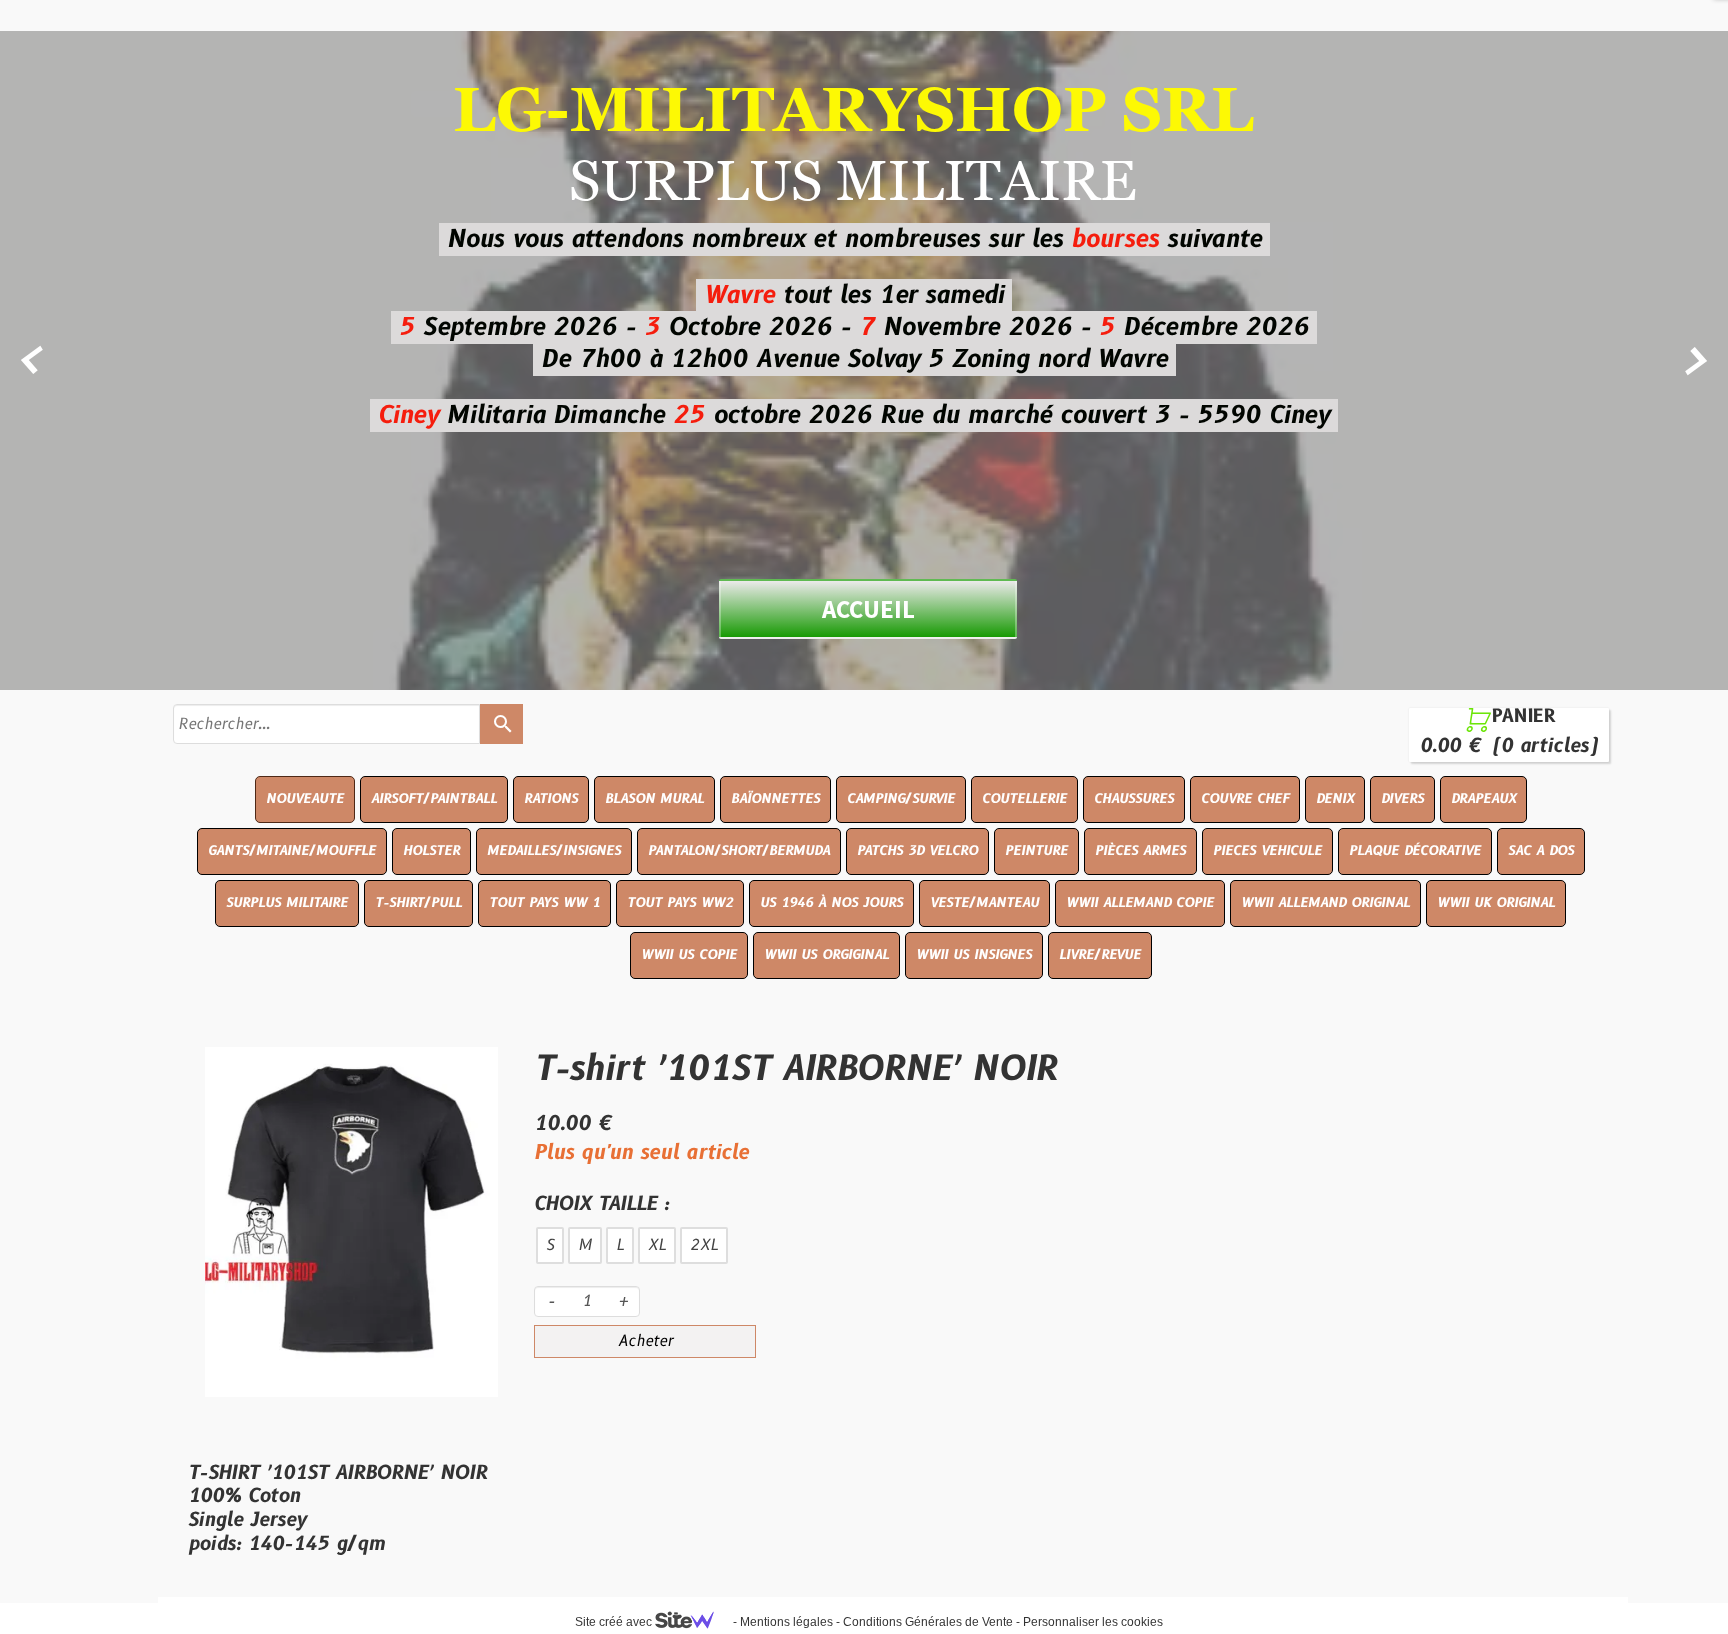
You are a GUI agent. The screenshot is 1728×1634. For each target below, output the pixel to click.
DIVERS (1402, 799)
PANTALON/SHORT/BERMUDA (739, 851)
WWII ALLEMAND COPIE (1140, 903)
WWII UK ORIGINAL (1496, 903)
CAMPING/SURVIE (901, 799)
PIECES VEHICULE (1267, 851)
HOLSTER (431, 851)
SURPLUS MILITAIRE (287, 903)
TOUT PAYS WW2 (680, 903)
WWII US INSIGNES (974, 955)
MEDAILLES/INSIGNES (554, 851)
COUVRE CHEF (1245, 799)
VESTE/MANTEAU (984, 903)
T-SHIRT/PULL (418, 903)
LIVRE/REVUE (1100, 955)
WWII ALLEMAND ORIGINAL (1325, 903)
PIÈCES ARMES (1140, 851)
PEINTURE (1036, 851)
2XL (704, 1245)
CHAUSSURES (1134, 799)
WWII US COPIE (689, 955)
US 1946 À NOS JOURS (831, 903)
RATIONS (551, 799)
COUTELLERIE (1024, 799)
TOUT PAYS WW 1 (544, 903)
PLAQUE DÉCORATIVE (1415, 851)
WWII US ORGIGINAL (826, 955)
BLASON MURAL (654, 799)
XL (657, 1245)
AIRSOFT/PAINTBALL (434, 799)
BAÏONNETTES (775, 799)
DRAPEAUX (1483, 799)
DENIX (1335, 799)
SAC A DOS (1541, 851)
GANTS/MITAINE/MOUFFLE (292, 851)
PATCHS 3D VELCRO (917, 851)
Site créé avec (615, 1622)
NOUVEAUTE (305, 799)
